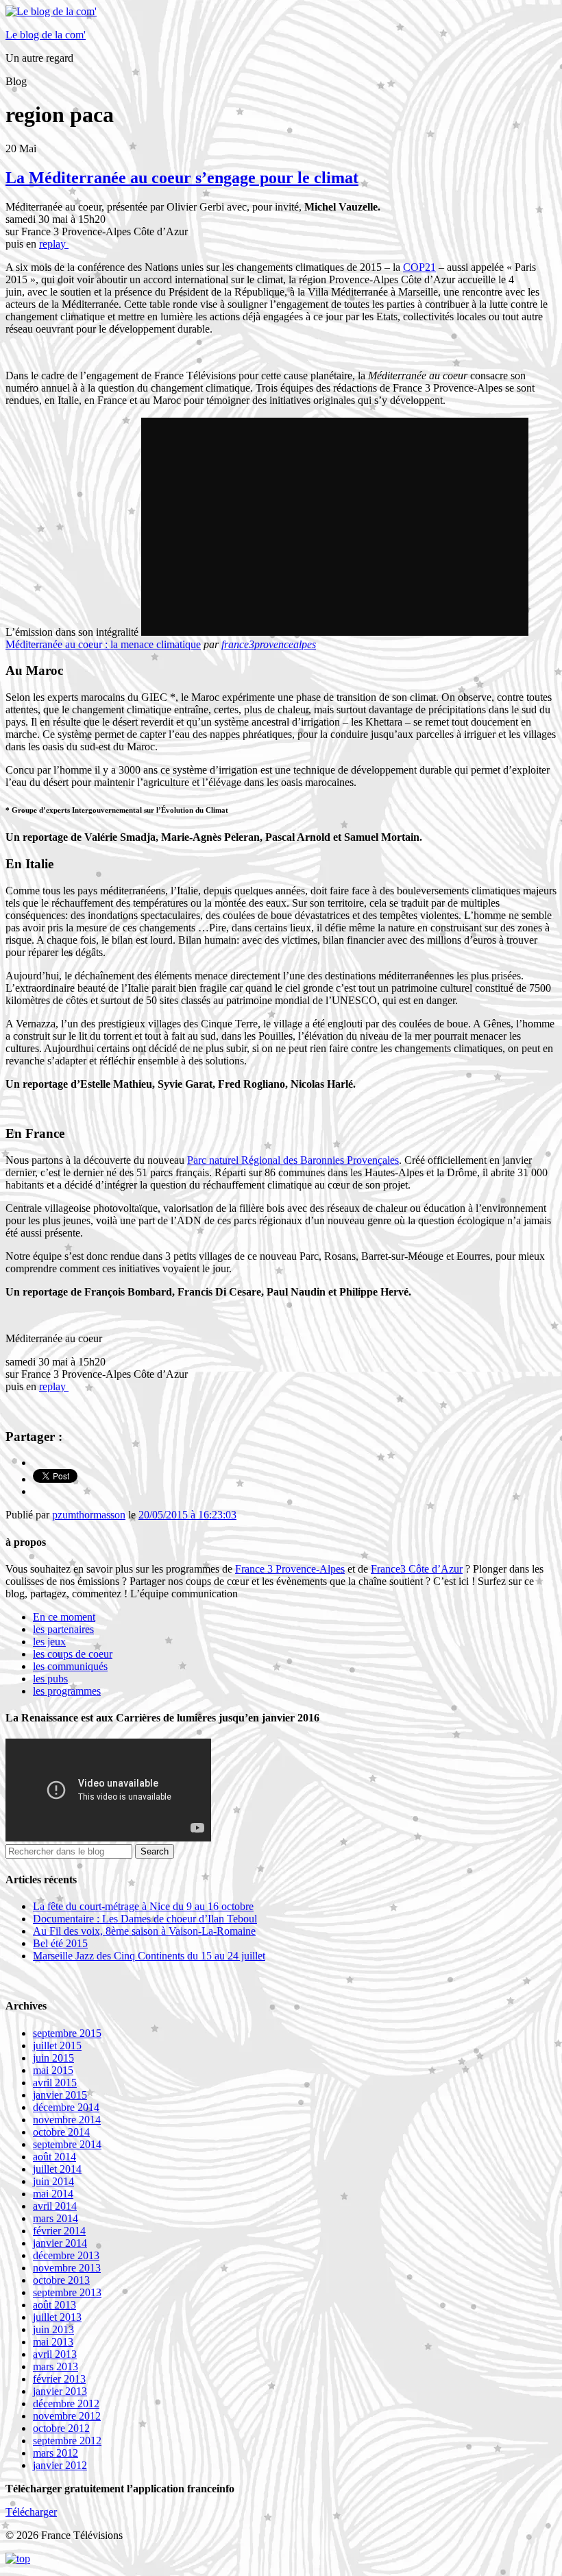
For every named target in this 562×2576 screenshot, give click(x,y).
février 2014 (59, 2231)
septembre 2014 (67, 2144)
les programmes (67, 1691)
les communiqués (70, 1666)
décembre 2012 (66, 2404)
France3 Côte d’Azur (417, 1569)
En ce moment (64, 1617)
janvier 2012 (60, 2465)
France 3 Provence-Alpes (290, 1569)
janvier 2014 (60, 2243)
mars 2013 (56, 2366)
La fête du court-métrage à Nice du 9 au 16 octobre (143, 1906)
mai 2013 (53, 2342)
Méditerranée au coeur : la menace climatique (103, 644)
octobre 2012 (61, 2428)
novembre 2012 (67, 2416)
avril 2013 (55, 2354)
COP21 (419, 267)
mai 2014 (53, 2194)
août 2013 (54, 2305)
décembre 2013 (66, 2255)
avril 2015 (55, 2083)
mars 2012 (56, 2453)
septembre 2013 (67, 2292)
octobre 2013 (61, 2280)
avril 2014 (55, 2206)
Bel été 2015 (60, 1943)
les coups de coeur (73, 1654)
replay (54, 244)
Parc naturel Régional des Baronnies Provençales (293, 1160)
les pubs (50, 1679)
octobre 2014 (61, 2132)
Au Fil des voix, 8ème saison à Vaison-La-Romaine (144, 1931)
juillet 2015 (57, 2046)
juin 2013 (53, 2329)
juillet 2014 (57, 2169)
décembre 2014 (66, 2107)
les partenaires (63, 1629)
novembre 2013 (67, 2268)
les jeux (49, 1642)
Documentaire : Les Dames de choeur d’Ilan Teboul (145, 1919)
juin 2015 (53, 2058)
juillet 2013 (57, 2317)
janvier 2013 (60, 2391)
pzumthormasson (89, 1515)
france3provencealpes (269, 644)
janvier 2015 (60, 2095)
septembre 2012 (67, 2441)
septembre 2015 (67, 2033)
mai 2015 (53, 2070)
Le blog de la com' (46, 35)
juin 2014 (53, 2181)
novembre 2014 (67, 2120)
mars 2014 (56, 2218)
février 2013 (59, 2379)
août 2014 (54, 2157)
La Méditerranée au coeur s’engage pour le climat (182, 178)
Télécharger (31, 2512)
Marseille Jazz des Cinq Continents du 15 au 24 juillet (149, 1956)
